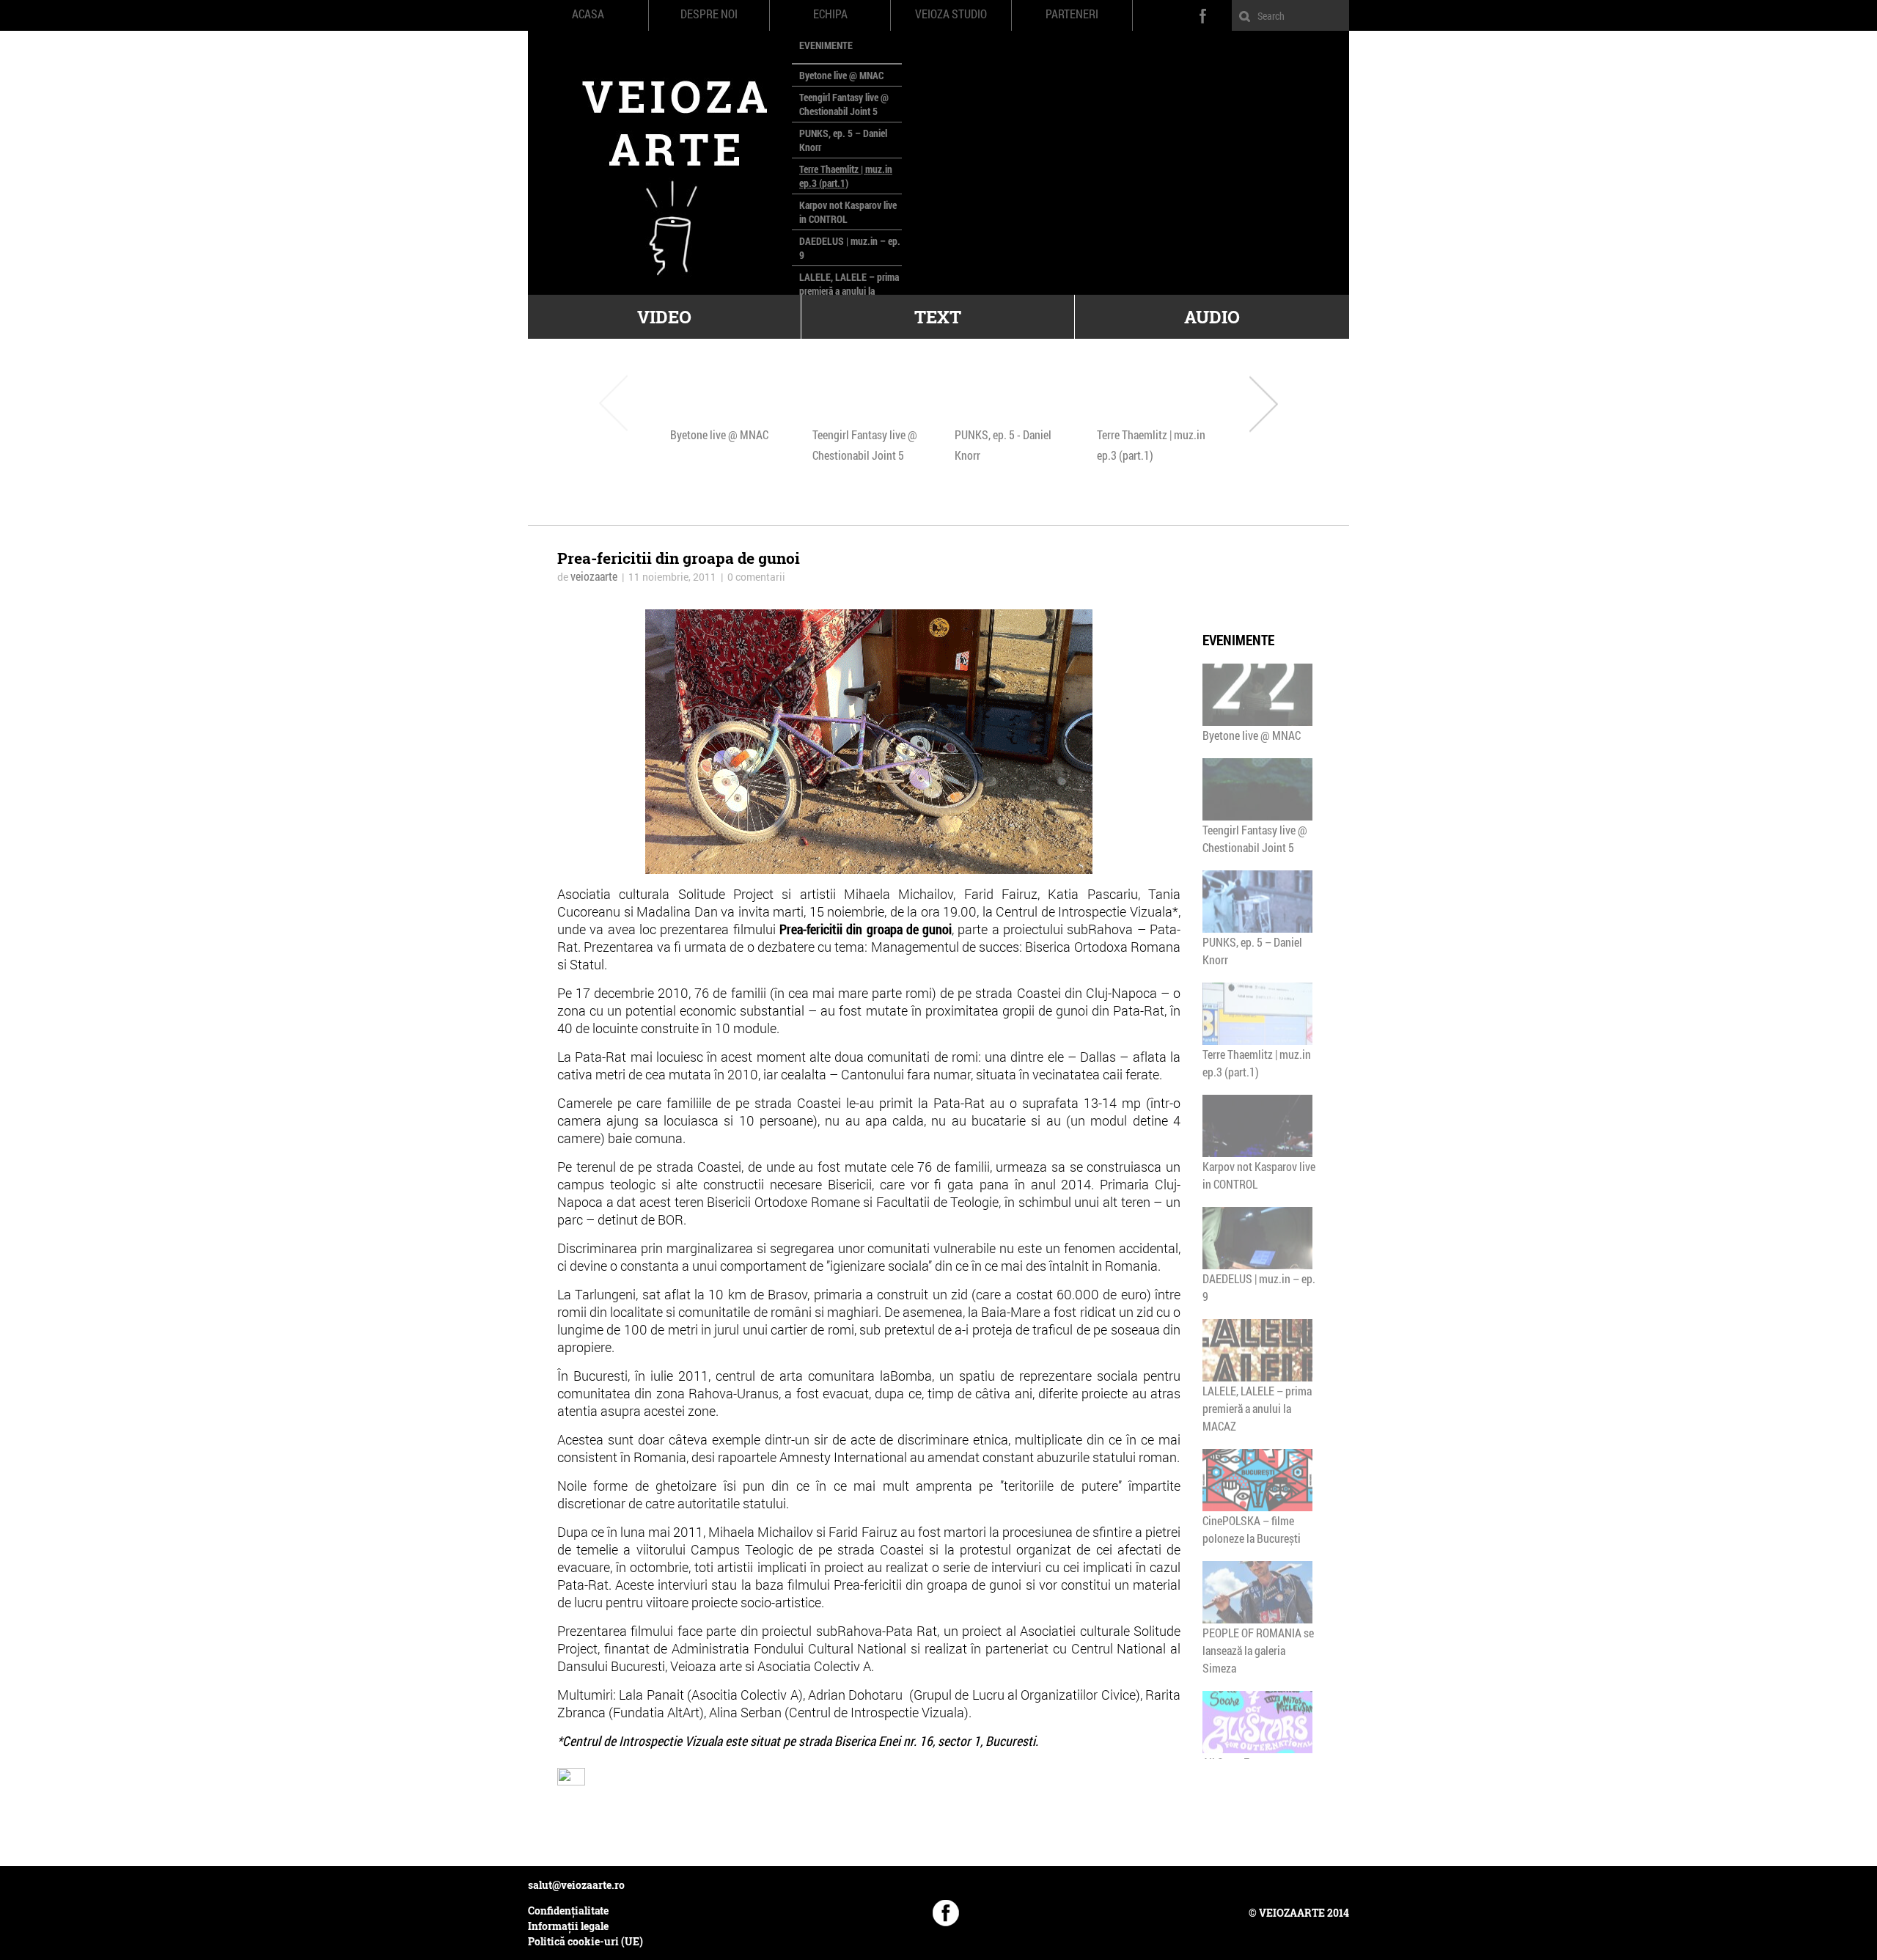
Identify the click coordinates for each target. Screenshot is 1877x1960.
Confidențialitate (568, 1911)
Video (664, 317)
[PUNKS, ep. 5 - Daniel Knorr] (1010, 392)
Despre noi (709, 14)
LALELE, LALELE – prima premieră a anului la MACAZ (849, 291)
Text (938, 317)
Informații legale (568, 1926)
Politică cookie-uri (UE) (585, 1941)
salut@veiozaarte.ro (576, 1885)
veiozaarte (594, 576)
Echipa (830, 14)
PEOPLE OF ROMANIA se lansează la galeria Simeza (1258, 1650)
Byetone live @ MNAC (841, 75)
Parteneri (1072, 14)
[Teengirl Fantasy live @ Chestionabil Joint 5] (867, 392)
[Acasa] (660, 163)
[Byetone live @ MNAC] (725, 392)
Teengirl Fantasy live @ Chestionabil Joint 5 (844, 104)
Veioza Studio (951, 14)
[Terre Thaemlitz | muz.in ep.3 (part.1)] (1152, 392)
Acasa (588, 14)
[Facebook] (946, 1913)
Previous (613, 403)
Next (1264, 403)
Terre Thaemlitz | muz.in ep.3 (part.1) (846, 176)
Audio (1212, 317)
